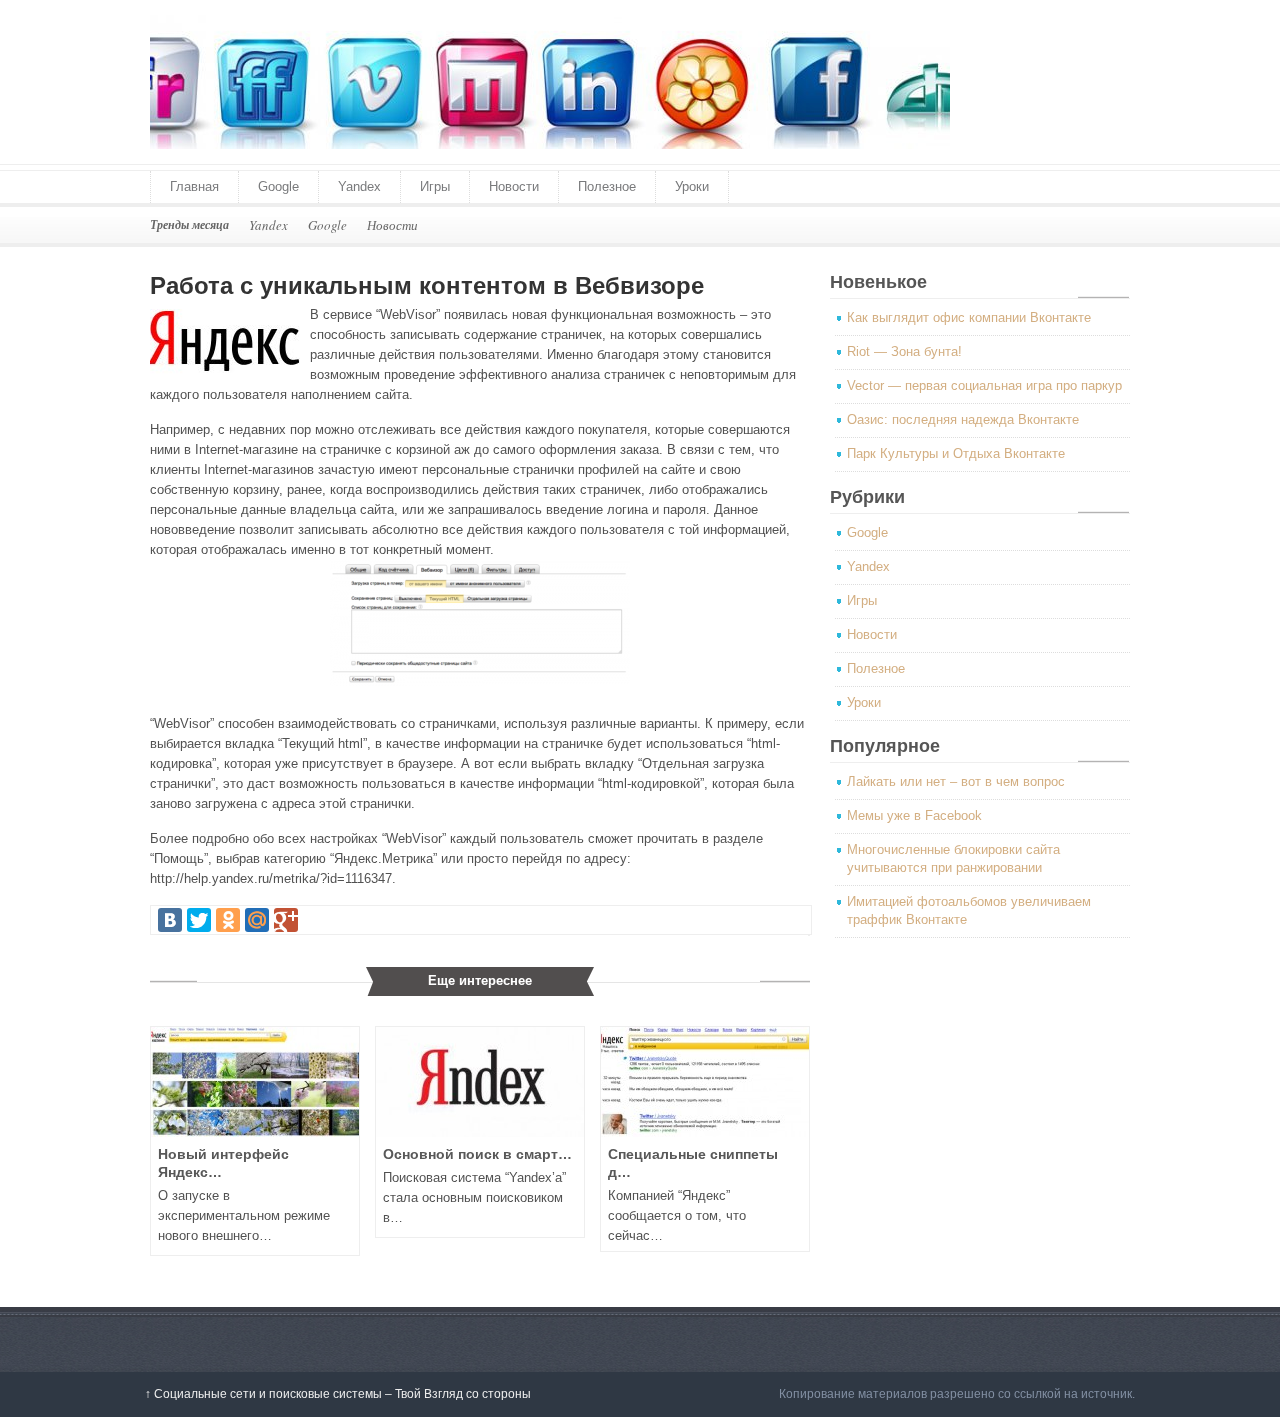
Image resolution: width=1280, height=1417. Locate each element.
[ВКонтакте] (170, 920)
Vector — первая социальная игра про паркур (984, 385)
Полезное (607, 186)
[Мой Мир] (257, 920)
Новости (514, 186)
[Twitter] (199, 920)
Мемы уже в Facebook (914, 815)
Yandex (359, 186)
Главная (194, 186)
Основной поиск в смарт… (477, 1154)
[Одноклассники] (228, 920)
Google (278, 186)
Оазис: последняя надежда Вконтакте (963, 419)
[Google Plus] (286, 920)
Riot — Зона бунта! (904, 351)
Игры (435, 186)
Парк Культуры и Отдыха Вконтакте (956, 453)
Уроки (692, 186)
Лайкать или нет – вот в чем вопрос (956, 781)
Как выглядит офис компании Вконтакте (969, 317)
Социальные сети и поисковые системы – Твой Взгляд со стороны (338, 1394)
